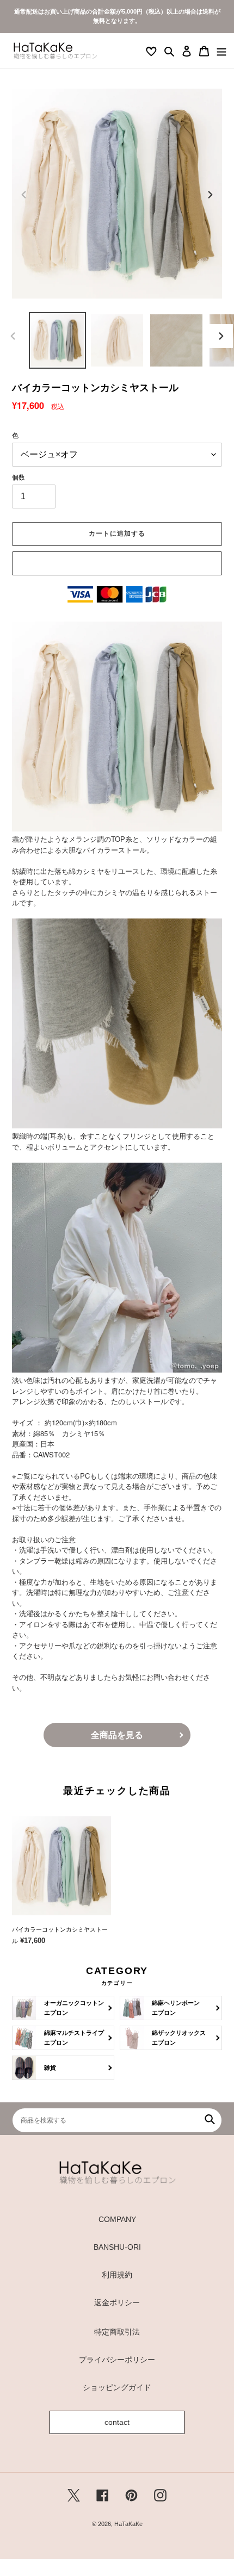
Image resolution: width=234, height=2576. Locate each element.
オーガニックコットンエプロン (74, 2007)
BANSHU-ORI (117, 2247)
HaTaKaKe (128, 2524)
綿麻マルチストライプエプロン (74, 2037)
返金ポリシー (117, 2302)
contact (117, 2422)
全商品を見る (117, 1735)
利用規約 (117, 2275)
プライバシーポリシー (117, 2360)
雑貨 (50, 2068)
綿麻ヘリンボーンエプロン (176, 2007)
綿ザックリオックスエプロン (179, 2037)
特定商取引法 (117, 2332)
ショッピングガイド (117, 2387)
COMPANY (117, 2219)
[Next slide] (210, 195)
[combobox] (117, 2120)
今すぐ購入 (117, 563)
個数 (19, 477)
